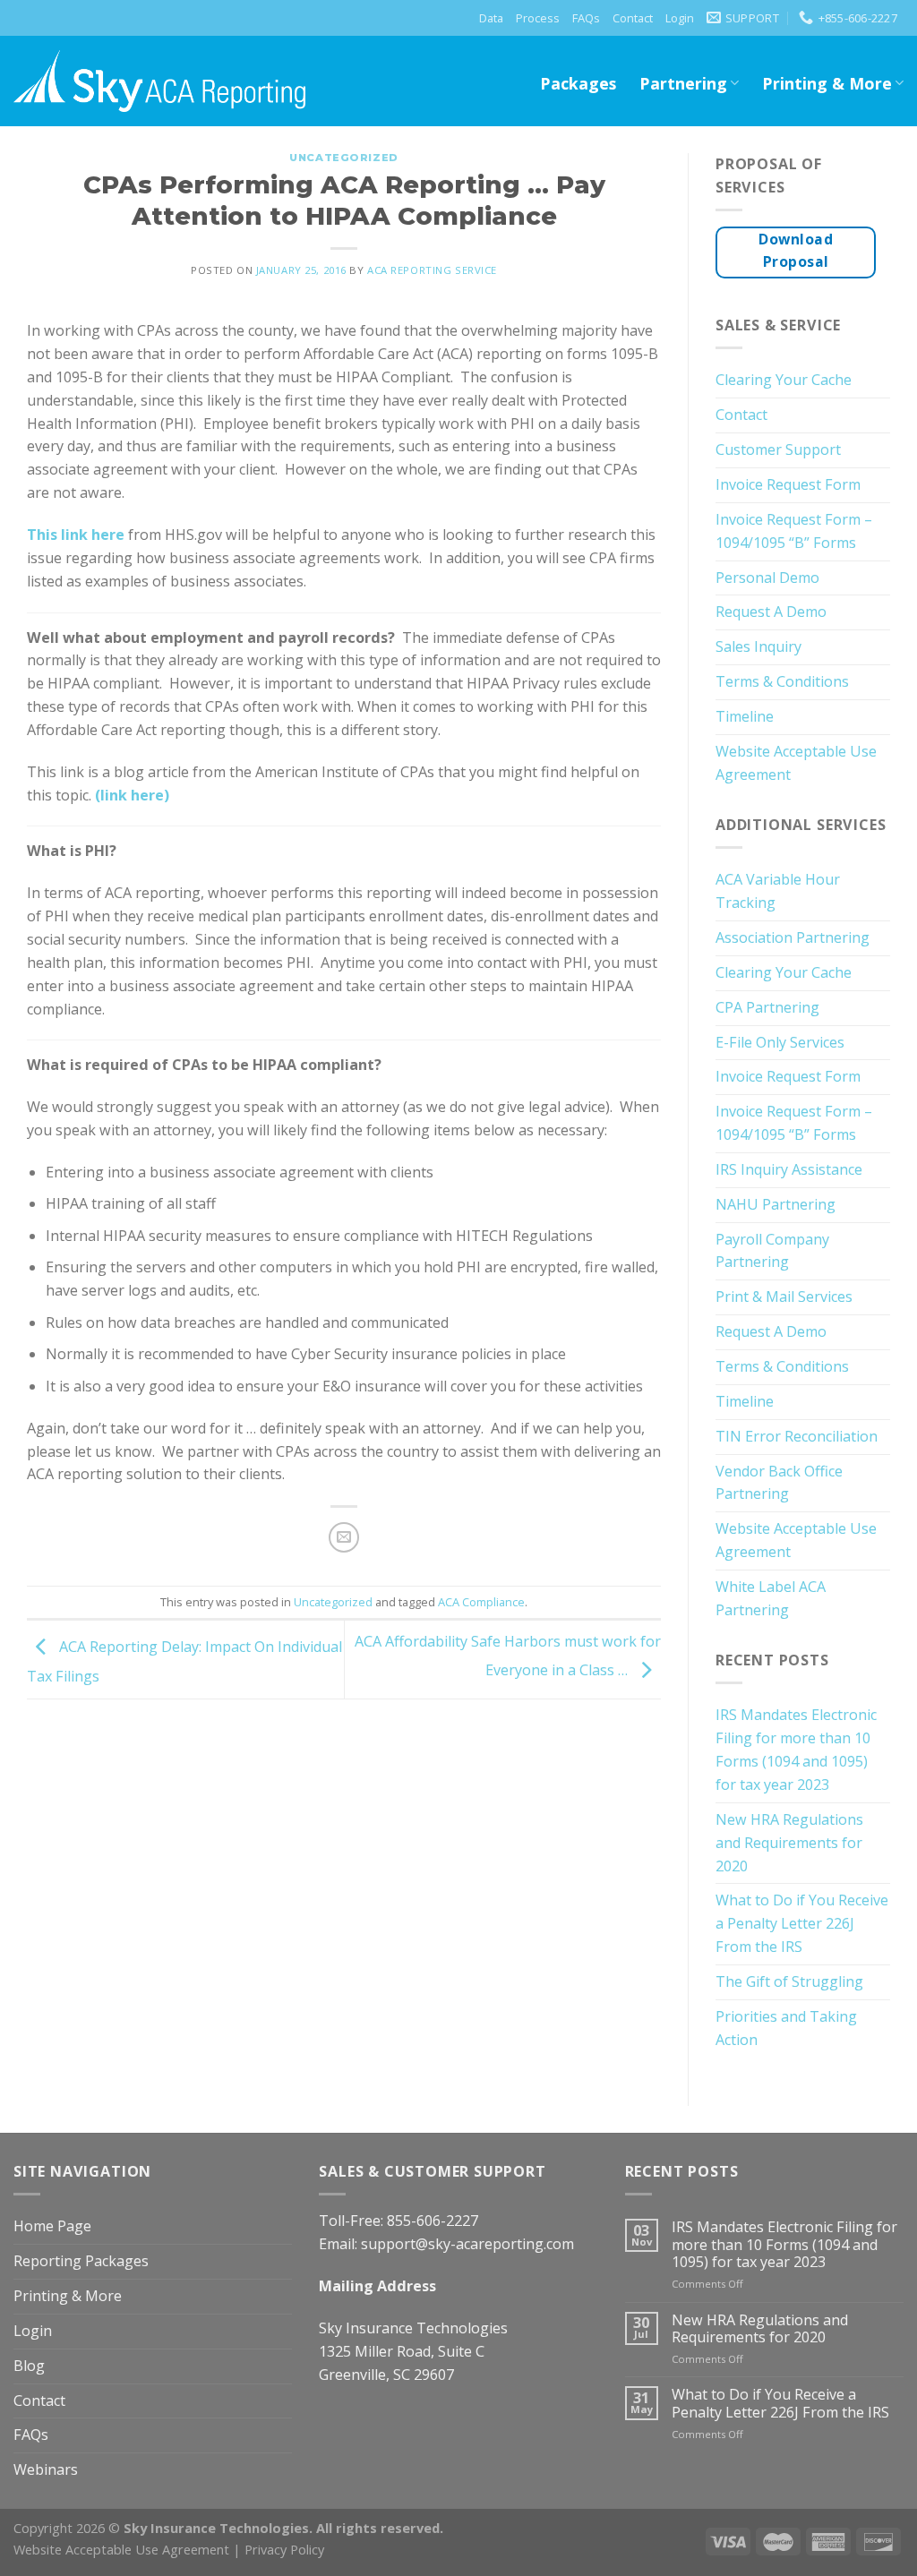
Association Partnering (793, 937)
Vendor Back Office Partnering (779, 1483)
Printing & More (827, 83)
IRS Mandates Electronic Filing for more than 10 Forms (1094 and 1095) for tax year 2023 (796, 1750)
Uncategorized (343, 158)
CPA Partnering (767, 1007)
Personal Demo (767, 578)
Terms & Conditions (782, 681)
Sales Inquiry (758, 646)
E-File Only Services (780, 1042)
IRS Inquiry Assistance (789, 1169)
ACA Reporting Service (432, 270)
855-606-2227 (433, 2221)
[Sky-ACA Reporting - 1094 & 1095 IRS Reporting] (159, 81)
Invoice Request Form (788, 484)
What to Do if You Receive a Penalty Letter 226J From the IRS (802, 1923)
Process (538, 18)
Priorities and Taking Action (786, 2028)
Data (491, 18)
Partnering (683, 83)
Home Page (52, 2226)
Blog (29, 2366)
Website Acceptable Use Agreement (796, 763)
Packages (578, 83)
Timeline (745, 716)
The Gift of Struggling (789, 1981)
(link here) (132, 795)
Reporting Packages (81, 2261)
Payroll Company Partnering (772, 1251)
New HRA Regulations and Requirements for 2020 (789, 1843)
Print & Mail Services (784, 1297)
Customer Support (778, 449)
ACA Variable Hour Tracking (778, 891)
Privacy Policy (284, 2549)
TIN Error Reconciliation (797, 1436)
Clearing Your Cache (784, 380)
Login (680, 18)
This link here (76, 535)
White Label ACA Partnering (771, 1598)
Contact (633, 18)
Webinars (46, 2469)
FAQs (586, 18)
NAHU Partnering (776, 1204)
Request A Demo (771, 612)
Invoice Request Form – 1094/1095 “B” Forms (794, 531)
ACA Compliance (481, 1602)
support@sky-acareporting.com (467, 2244)
